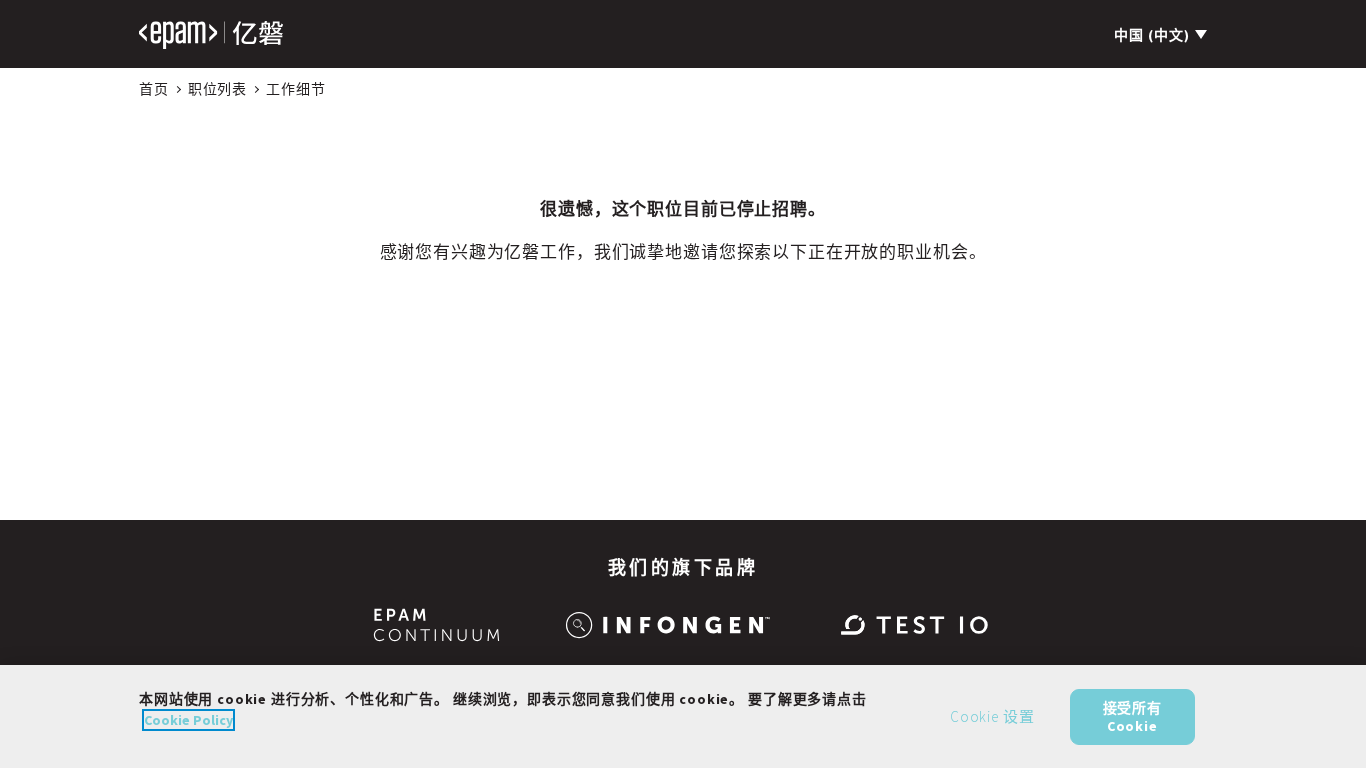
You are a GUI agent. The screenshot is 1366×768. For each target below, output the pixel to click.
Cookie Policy (188, 720)
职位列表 (217, 89)
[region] (683, 716)
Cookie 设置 (992, 716)
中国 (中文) (1152, 35)
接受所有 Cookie (1132, 716)
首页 (154, 89)
